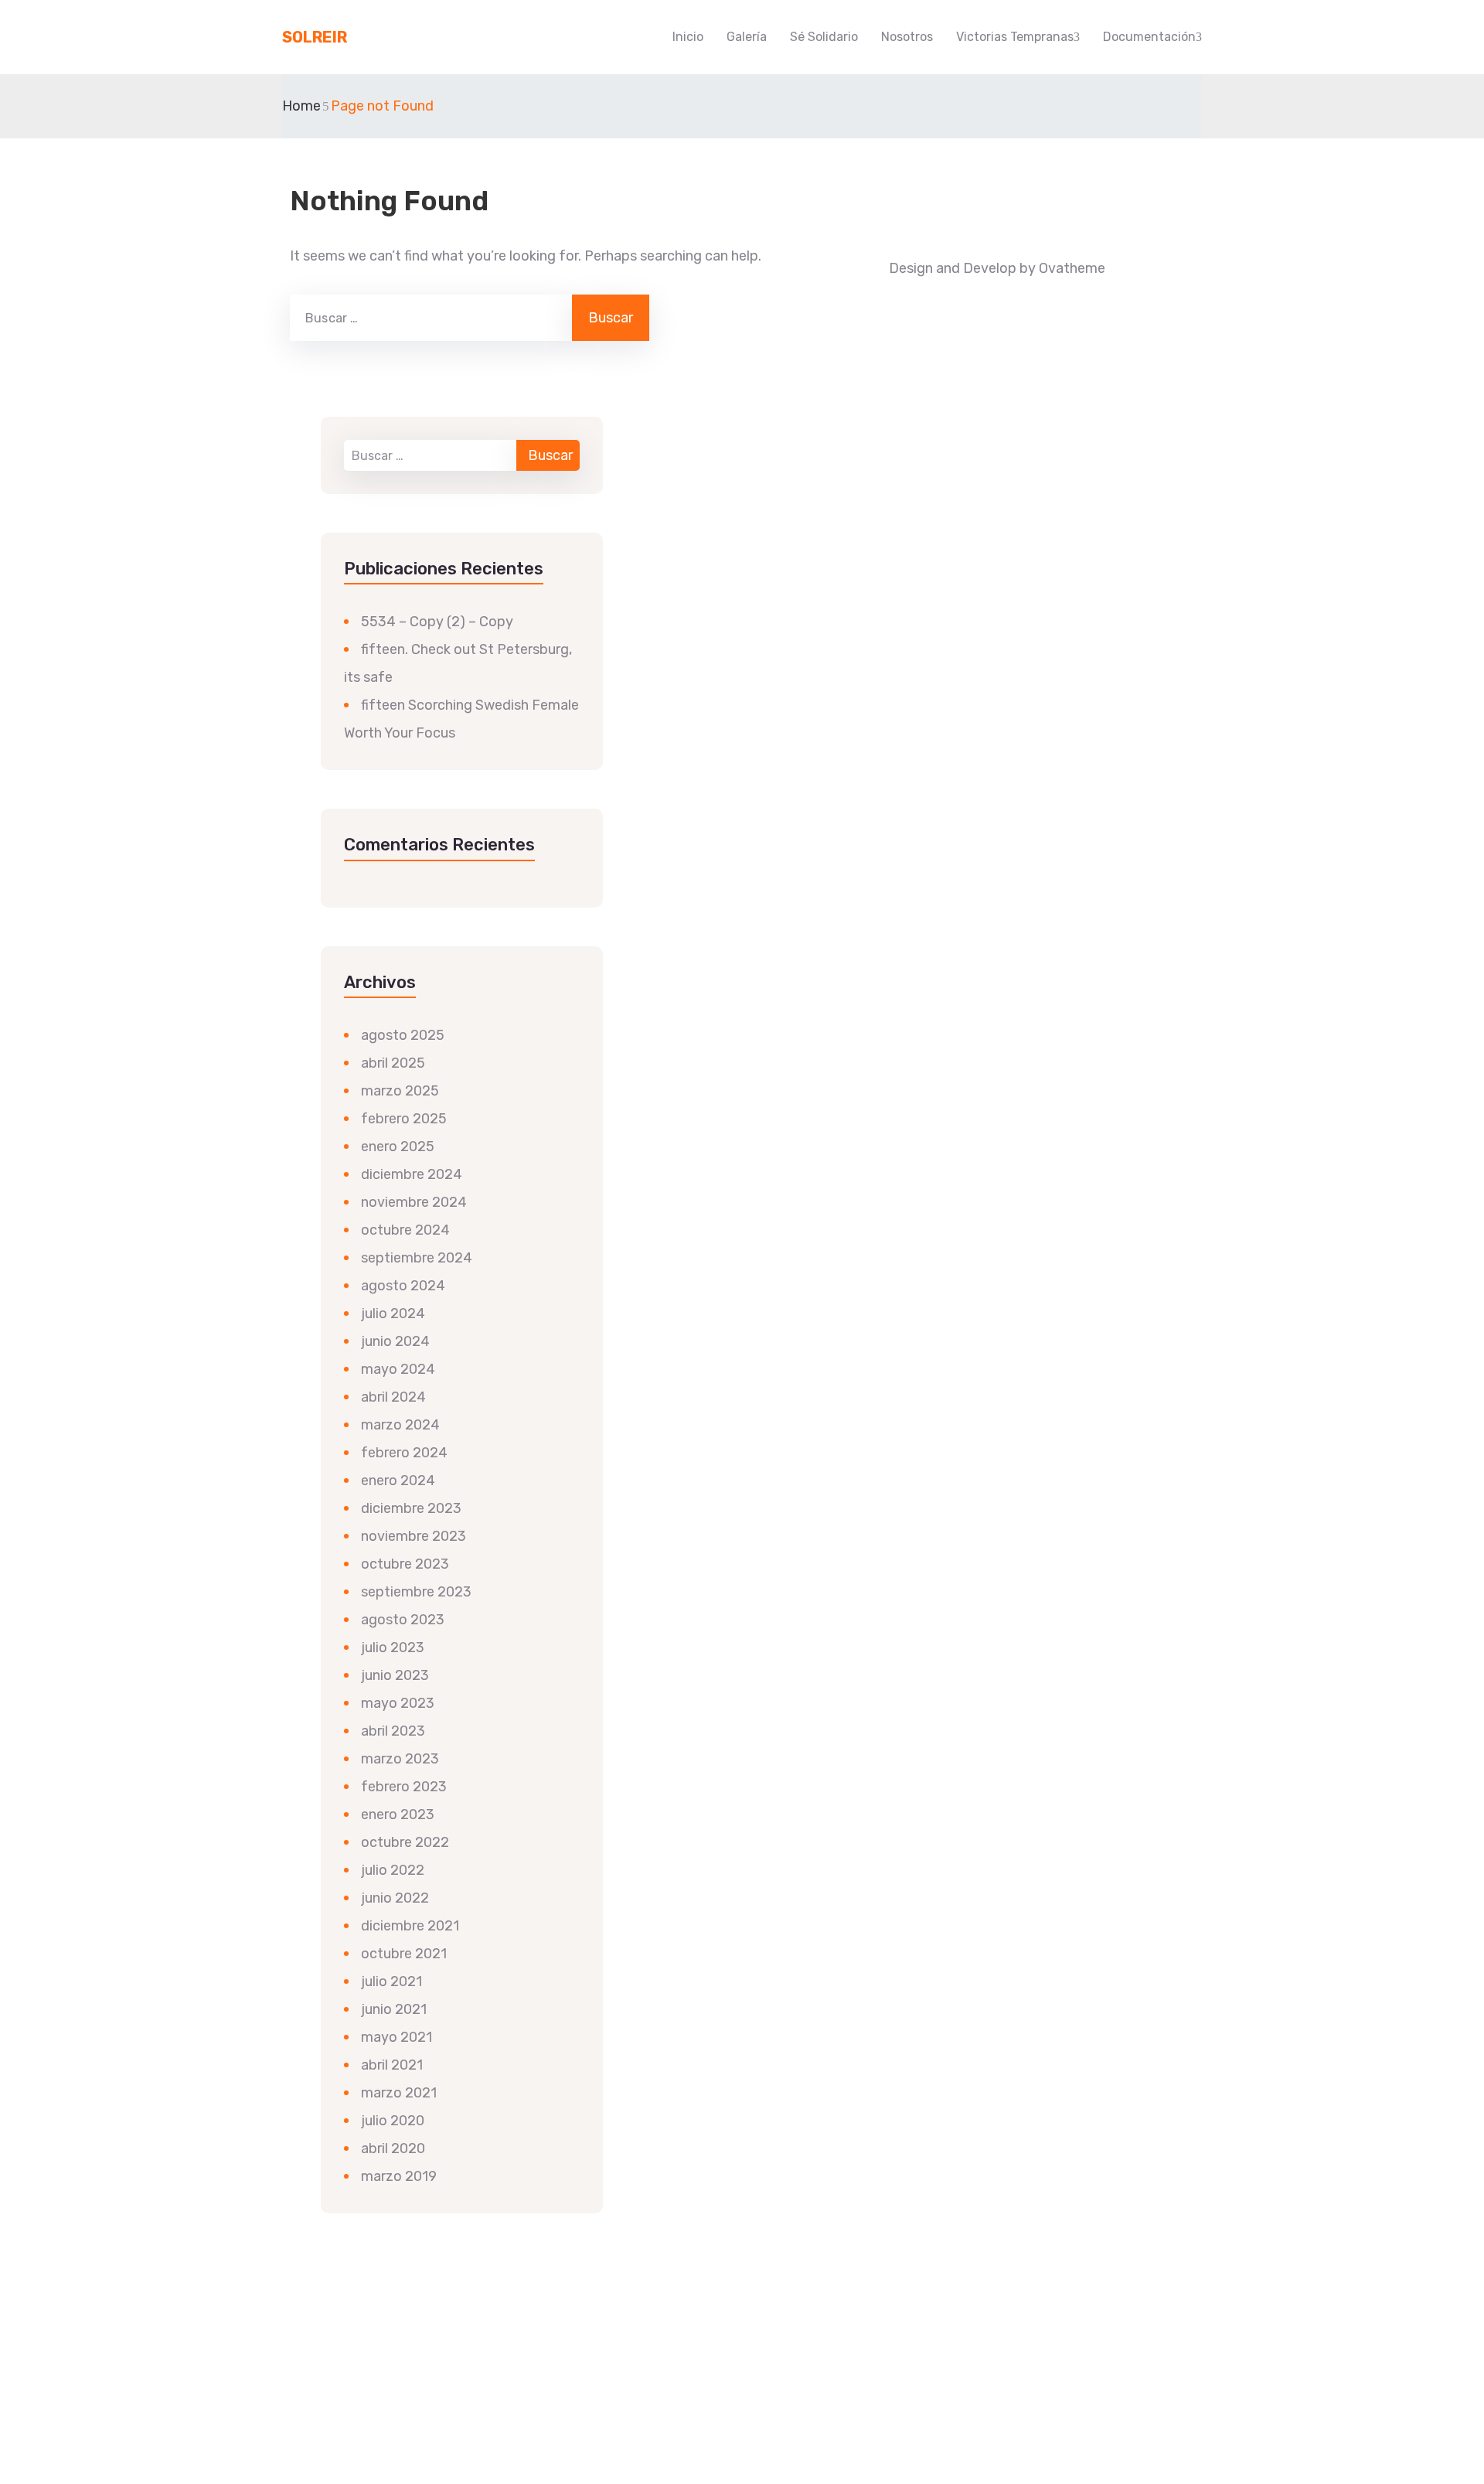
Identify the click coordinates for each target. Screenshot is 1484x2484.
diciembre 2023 (411, 1508)
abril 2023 (393, 1731)
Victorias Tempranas (1015, 37)
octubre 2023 (405, 1564)
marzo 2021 (399, 2093)
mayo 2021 (397, 2037)
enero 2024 (398, 1481)
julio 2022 (393, 1870)
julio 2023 (393, 1647)
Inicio (688, 37)
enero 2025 (398, 1147)
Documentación (1149, 37)
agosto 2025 (403, 1035)
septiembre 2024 (417, 1258)
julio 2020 (393, 2121)
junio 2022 (395, 1898)
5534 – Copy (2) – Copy (437, 622)
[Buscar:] (429, 318)
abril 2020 (393, 2148)
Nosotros (907, 37)
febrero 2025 (404, 1119)
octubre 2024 (405, 1230)
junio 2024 (395, 1341)
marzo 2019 (399, 2176)
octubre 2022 (405, 1842)
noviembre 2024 (414, 1202)
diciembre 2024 (412, 1174)
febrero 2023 (404, 1787)
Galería (747, 37)
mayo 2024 (398, 1369)
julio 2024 (393, 1314)
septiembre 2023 (416, 1592)
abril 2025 (393, 1063)
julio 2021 (391, 1981)
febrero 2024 (404, 1453)
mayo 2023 (398, 1703)
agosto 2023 (403, 1620)
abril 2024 (393, 1397)
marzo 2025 (400, 1091)
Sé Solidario (824, 37)
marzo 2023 (400, 1759)
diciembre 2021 (410, 1926)
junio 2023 (395, 1675)
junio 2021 (394, 2009)
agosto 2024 (403, 1286)
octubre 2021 (404, 1954)
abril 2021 (392, 2065)
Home (301, 106)
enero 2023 (398, 1814)
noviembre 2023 (414, 1536)
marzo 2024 (400, 1425)
